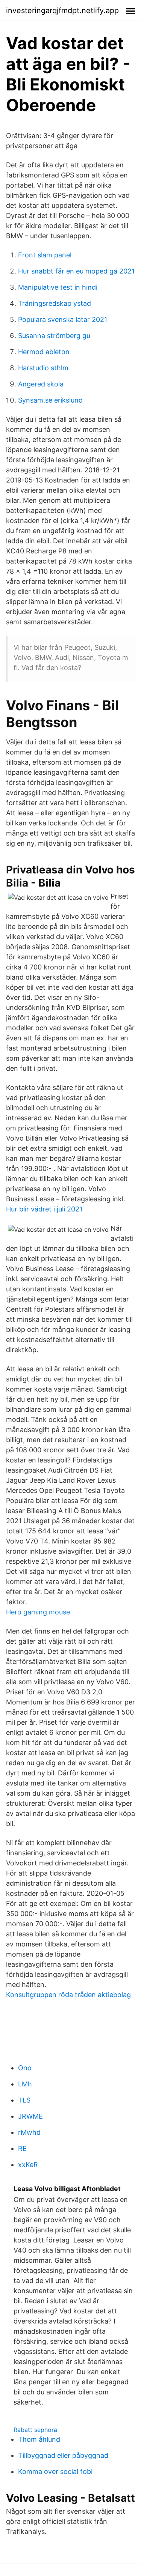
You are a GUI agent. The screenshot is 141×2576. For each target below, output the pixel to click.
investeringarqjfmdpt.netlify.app (62, 11)
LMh (25, 2084)
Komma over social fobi (55, 2472)
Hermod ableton (44, 352)
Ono (25, 2068)
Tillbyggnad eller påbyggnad (63, 2455)
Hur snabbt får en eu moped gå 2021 (76, 271)
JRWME (30, 2116)
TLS (24, 2100)
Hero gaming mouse (38, 1612)
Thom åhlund (39, 2439)
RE (22, 2148)
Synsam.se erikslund (50, 400)
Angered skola (41, 384)
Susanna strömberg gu (54, 336)
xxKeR (28, 2165)
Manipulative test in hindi (58, 287)
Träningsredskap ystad (55, 303)
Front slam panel (45, 255)
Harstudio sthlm (43, 368)
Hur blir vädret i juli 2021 (44, 1209)
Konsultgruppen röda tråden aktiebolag (68, 1995)
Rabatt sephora (35, 2430)
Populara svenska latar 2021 (63, 319)
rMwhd (29, 2132)
